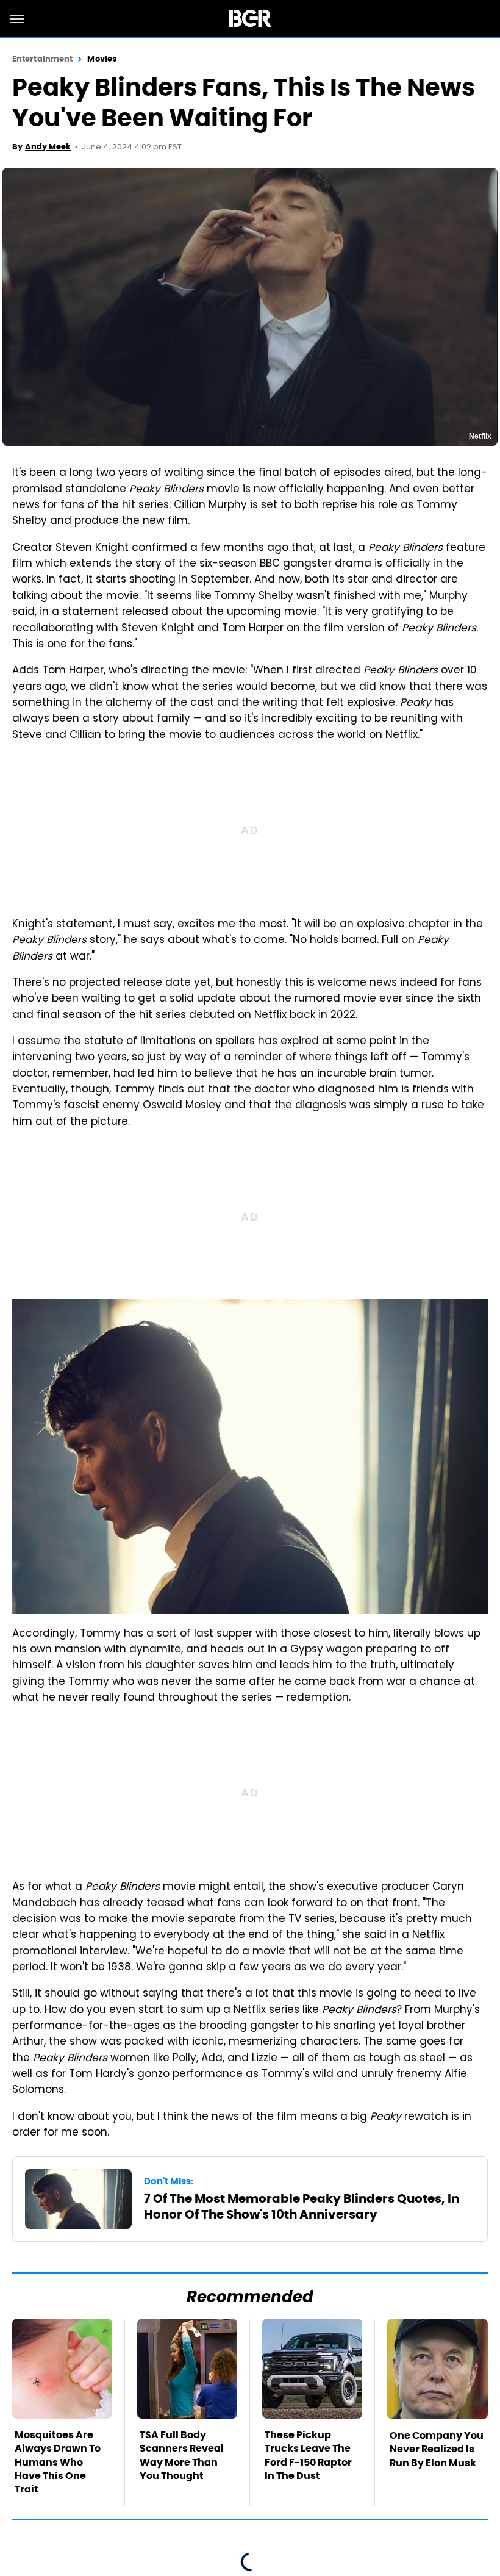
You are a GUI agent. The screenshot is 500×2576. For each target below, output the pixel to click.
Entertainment (42, 59)
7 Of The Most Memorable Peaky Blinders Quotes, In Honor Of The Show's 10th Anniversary (302, 2206)
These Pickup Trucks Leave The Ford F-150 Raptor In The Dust (308, 2455)
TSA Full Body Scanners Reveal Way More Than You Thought (182, 2455)
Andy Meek (48, 147)
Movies (102, 59)
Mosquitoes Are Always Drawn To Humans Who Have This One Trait (58, 2462)
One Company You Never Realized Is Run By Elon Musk (437, 2449)
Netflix (270, 1016)
